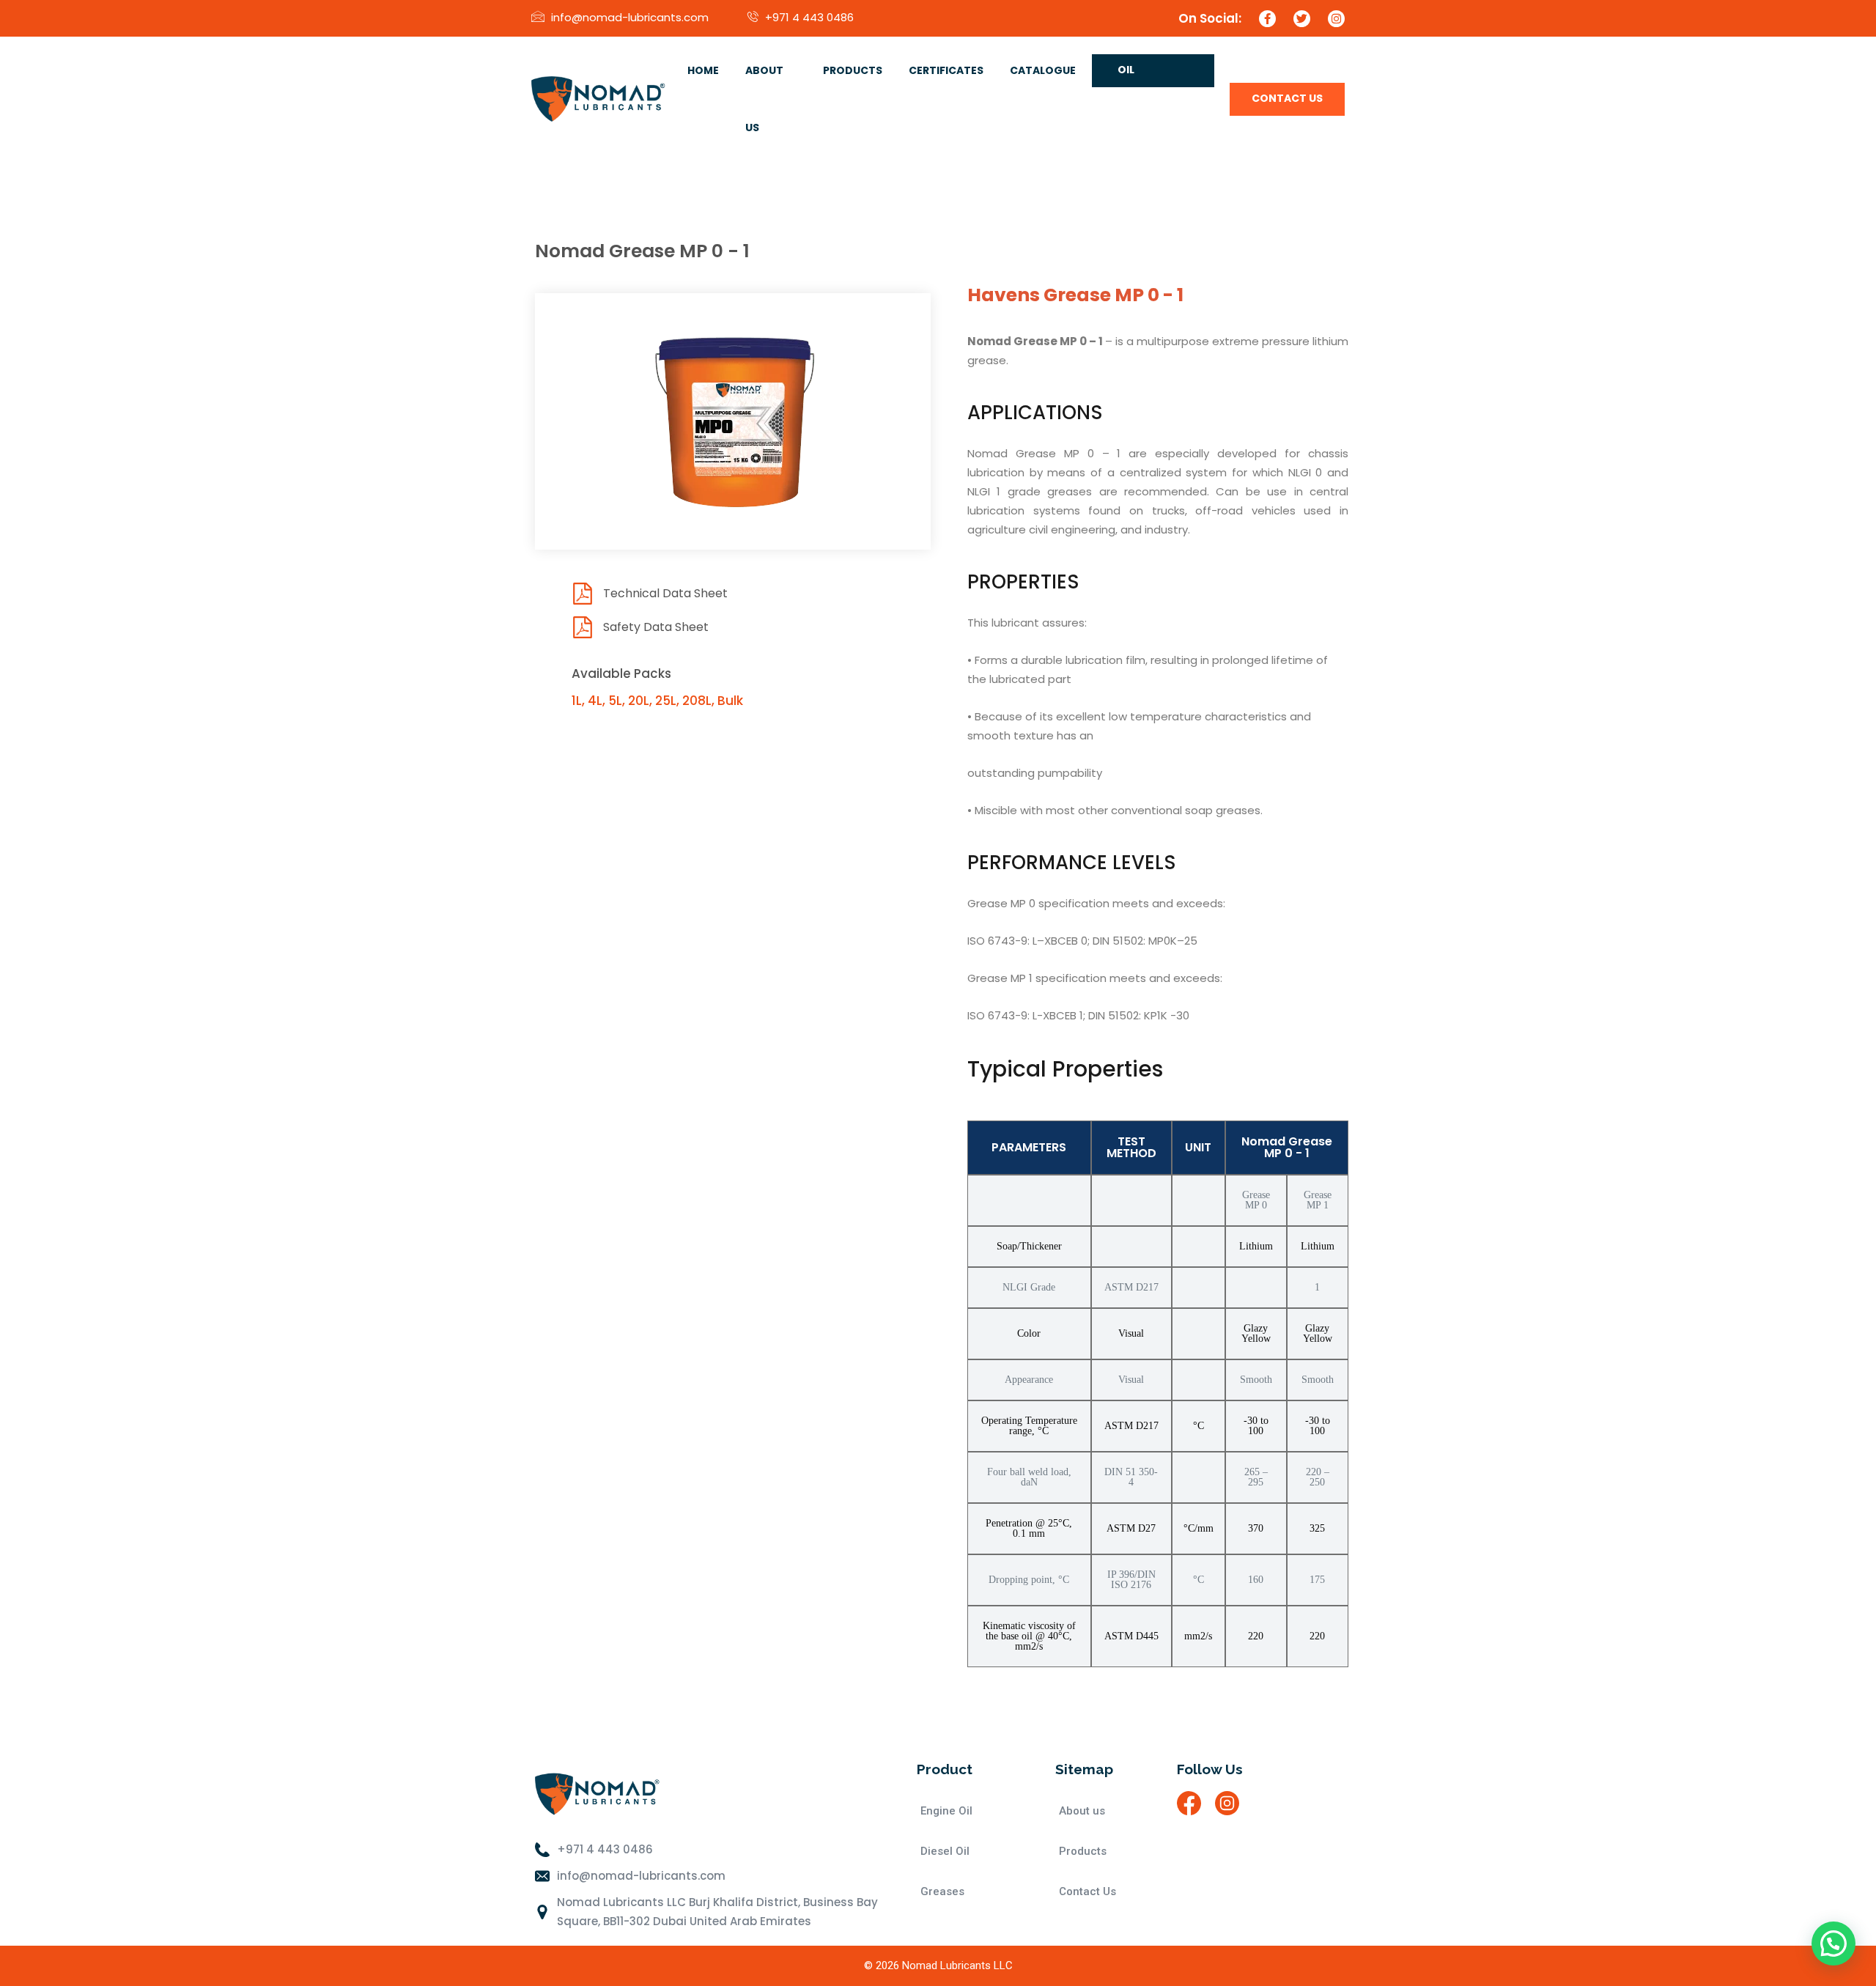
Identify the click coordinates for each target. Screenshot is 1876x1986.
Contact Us (1087, 1891)
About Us (764, 99)
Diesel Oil (945, 1851)
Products (853, 70)
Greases (942, 1891)
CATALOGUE (1043, 70)
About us (1082, 1811)
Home (703, 70)
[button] (1833, 1943)
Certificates (946, 70)
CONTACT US (1287, 98)
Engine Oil (946, 1811)
